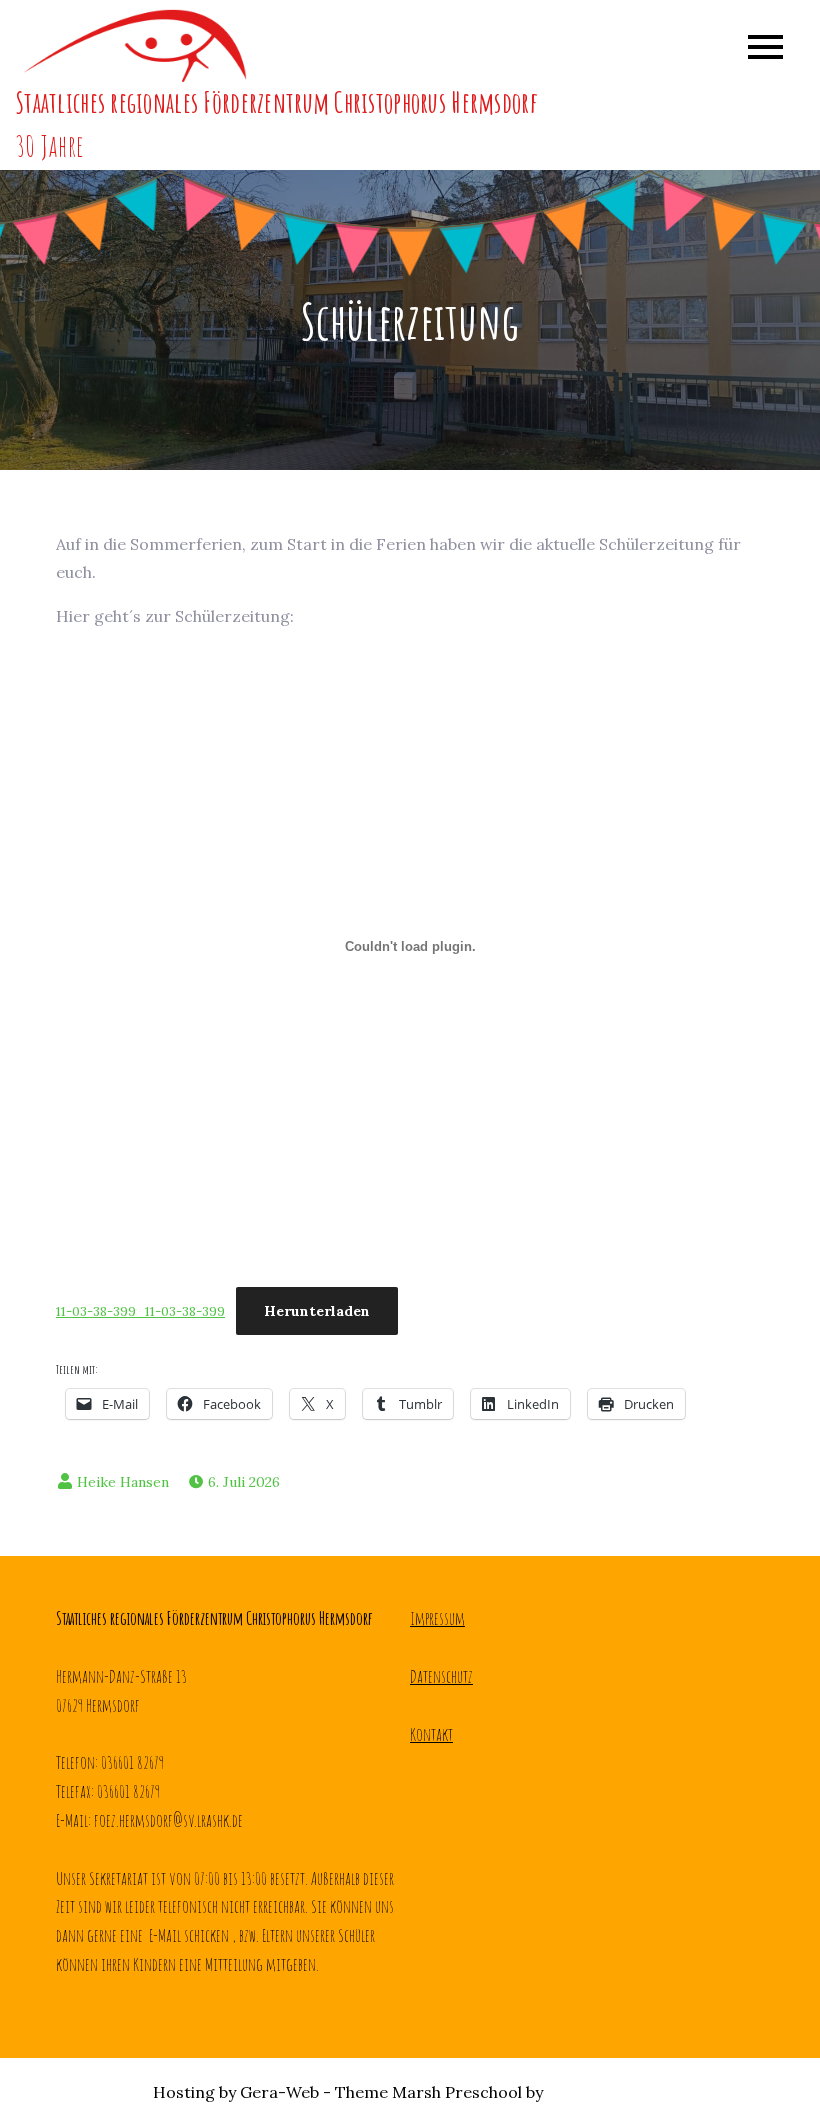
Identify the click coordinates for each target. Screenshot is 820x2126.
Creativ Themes (607, 2092)
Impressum (437, 1618)
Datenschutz (441, 1676)
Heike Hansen (123, 1482)
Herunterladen (317, 1311)
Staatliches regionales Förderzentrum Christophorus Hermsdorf (276, 102)
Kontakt (431, 1734)
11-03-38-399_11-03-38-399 (140, 1311)
